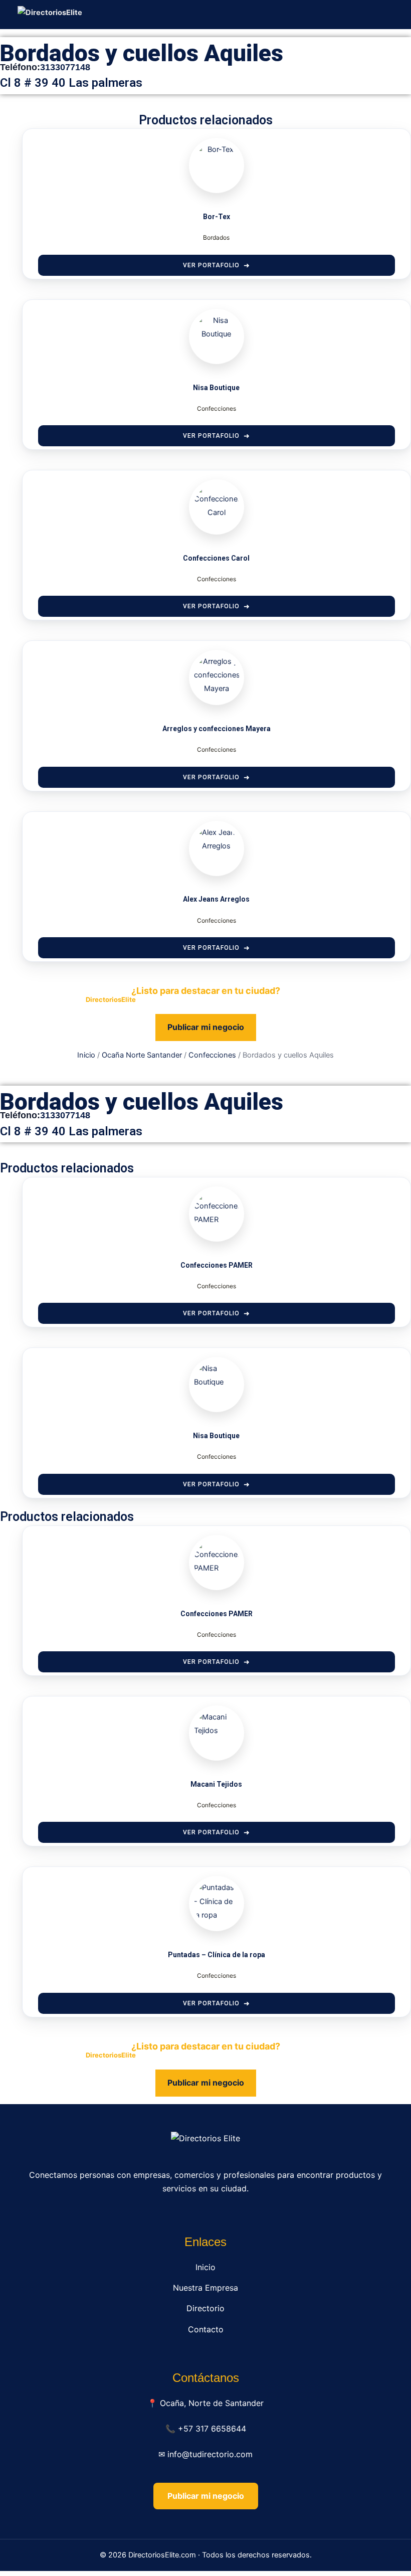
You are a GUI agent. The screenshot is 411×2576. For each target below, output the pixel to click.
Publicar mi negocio (206, 1027)
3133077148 (65, 67)
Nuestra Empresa (205, 2288)
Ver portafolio (211, 265)
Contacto (206, 2329)
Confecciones (212, 1055)
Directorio (205, 2308)
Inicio (86, 1055)
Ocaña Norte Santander (142, 1055)
